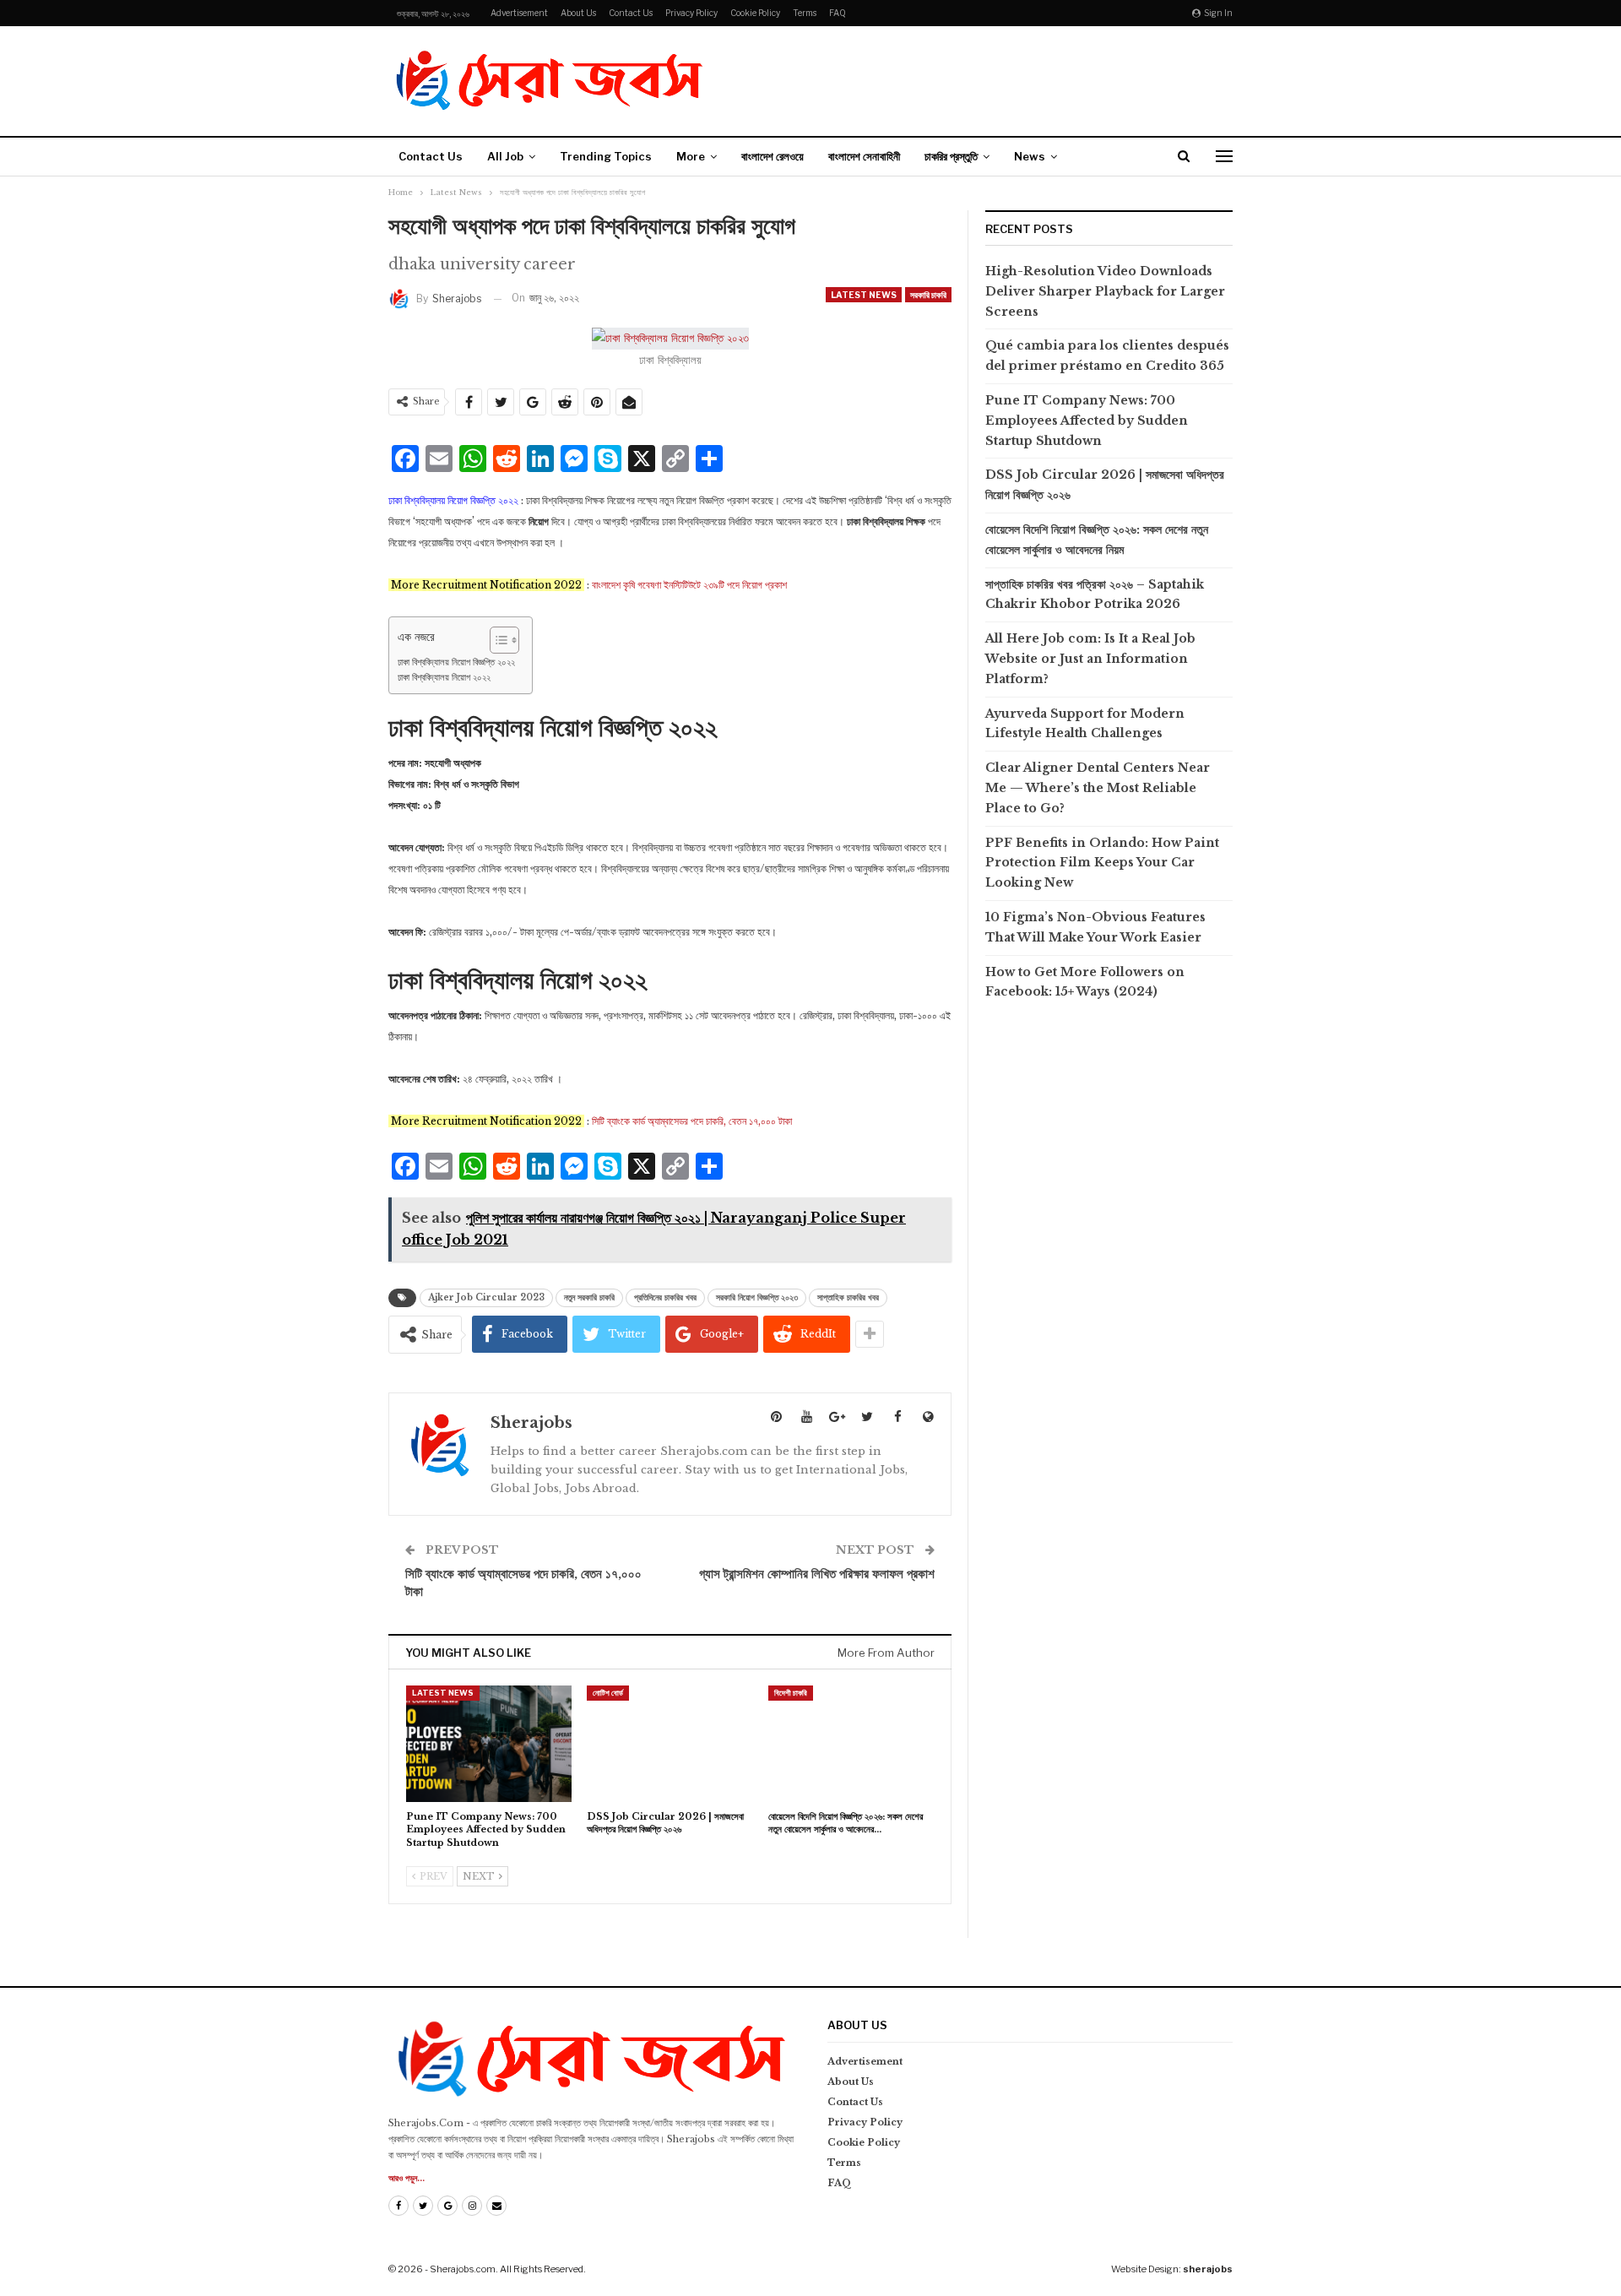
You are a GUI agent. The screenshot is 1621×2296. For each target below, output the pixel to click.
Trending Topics (606, 156)
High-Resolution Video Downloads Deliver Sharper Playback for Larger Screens (1105, 291)
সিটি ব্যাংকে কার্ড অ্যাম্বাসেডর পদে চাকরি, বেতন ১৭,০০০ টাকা (692, 1121)
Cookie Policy (755, 13)
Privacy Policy (691, 13)
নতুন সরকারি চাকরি (589, 1297)
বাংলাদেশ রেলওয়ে (773, 156)
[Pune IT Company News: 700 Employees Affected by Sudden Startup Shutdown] (489, 1743)
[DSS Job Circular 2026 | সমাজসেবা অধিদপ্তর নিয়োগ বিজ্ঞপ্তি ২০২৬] (670, 1743)
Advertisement (519, 13)
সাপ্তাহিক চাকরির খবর (848, 1297)
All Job (505, 156)
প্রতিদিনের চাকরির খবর (665, 1297)
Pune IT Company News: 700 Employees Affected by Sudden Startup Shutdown (1087, 421)
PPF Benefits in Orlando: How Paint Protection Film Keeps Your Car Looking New (1102, 863)
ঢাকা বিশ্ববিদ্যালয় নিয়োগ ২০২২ (444, 677)
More (691, 156)
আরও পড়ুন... (407, 2178)
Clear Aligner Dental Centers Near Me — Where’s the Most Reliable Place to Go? (1098, 788)
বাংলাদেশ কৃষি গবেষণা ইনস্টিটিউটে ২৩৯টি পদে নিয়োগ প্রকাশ (689, 585)
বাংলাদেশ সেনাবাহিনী (864, 156)
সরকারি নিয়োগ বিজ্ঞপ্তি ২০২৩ (757, 1297)
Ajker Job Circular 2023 (486, 1297)
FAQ (838, 13)
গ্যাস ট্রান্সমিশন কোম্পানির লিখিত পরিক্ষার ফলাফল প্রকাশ (817, 1574)
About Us (578, 13)
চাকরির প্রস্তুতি (951, 156)
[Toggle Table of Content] (496, 640)
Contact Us (631, 13)
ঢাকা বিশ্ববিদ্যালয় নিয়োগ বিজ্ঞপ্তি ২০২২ (456, 662)
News (1030, 156)
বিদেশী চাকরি (791, 1693)
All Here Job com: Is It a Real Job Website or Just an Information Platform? (1090, 659)
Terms (805, 13)
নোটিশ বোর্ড (608, 1693)
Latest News (864, 295)
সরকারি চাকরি (928, 295)
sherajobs (1208, 2269)
